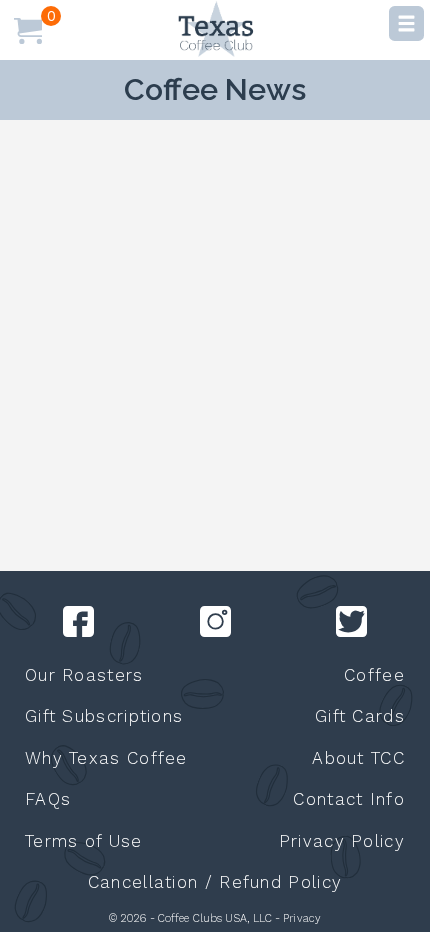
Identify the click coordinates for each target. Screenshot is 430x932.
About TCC (358, 758)
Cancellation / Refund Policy (215, 882)
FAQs (48, 799)
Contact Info (349, 799)
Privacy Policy (342, 841)
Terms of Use (84, 841)
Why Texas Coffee (106, 758)
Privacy (302, 918)
